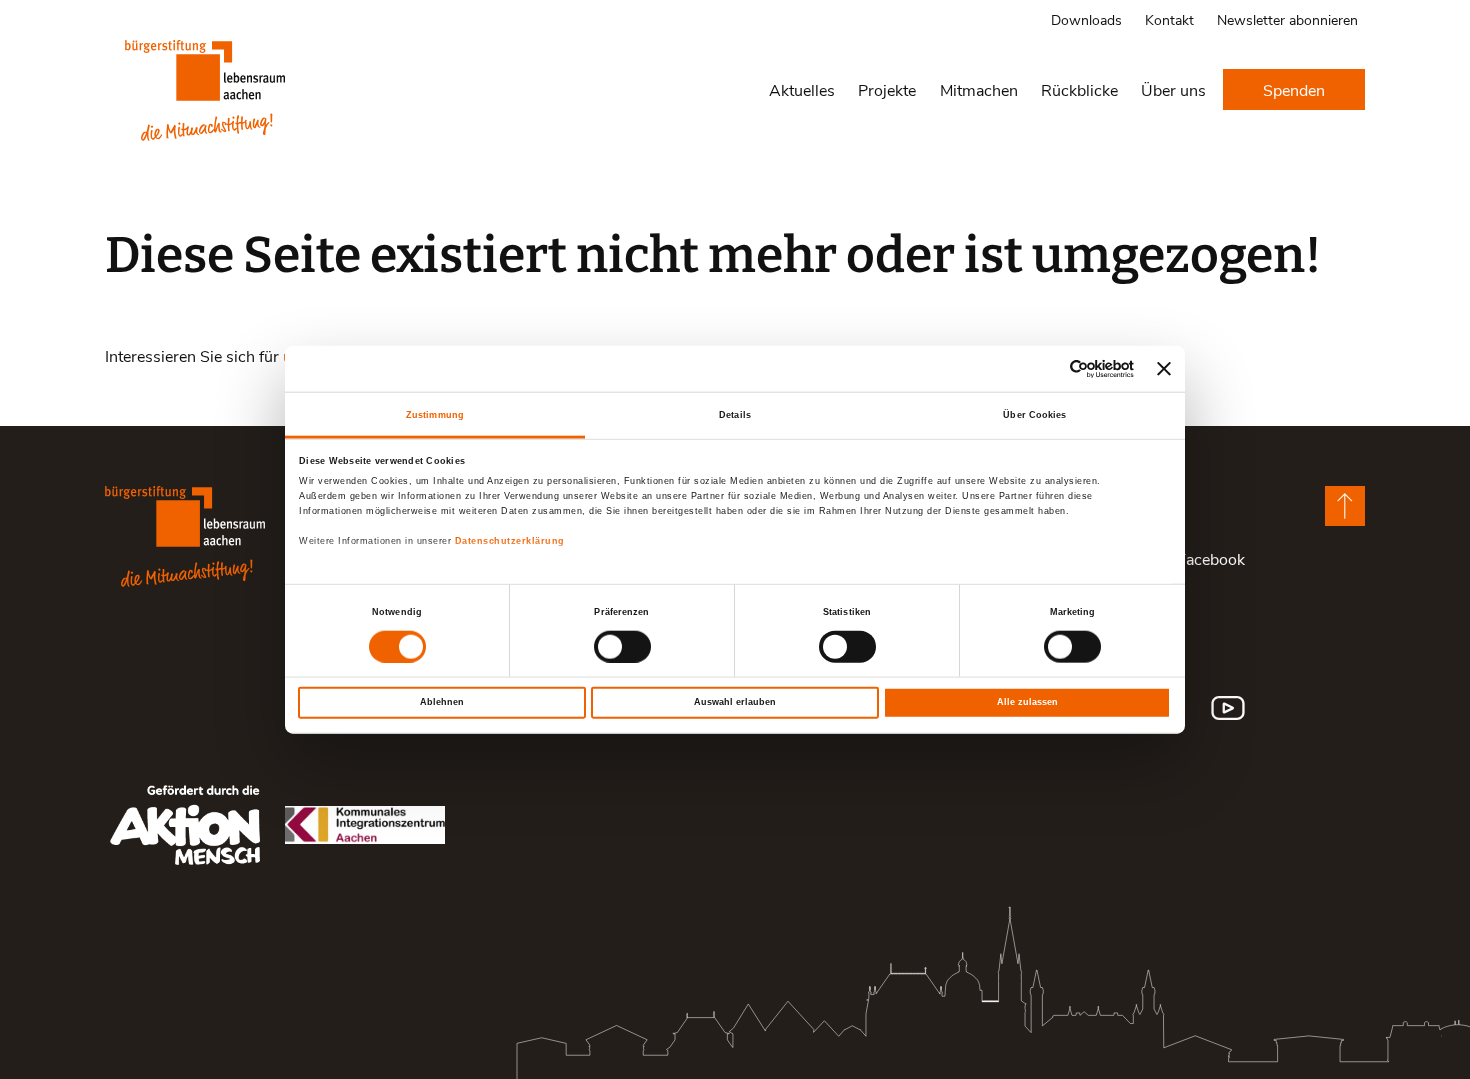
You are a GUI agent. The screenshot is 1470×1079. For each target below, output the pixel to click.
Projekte (887, 89)
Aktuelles (802, 89)
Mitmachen (979, 89)
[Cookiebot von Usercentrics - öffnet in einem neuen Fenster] (1046, 368)
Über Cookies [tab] (1034, 414)
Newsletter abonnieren (1287, 19)
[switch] (622, 646)
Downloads (1086, 19)
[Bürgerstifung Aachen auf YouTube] (1228, 708)
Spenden (1294, 89)
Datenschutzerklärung (510, 541)
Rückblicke (1079, 89)
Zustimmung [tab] (435, 414)
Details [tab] (735, 414)
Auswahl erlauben (735, 702)
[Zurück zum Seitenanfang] (1345, 506)
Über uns (1173, 89)
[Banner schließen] (1164, 369)
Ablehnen (442, 702)
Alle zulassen (1027, 702)
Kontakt (1169, 19)
